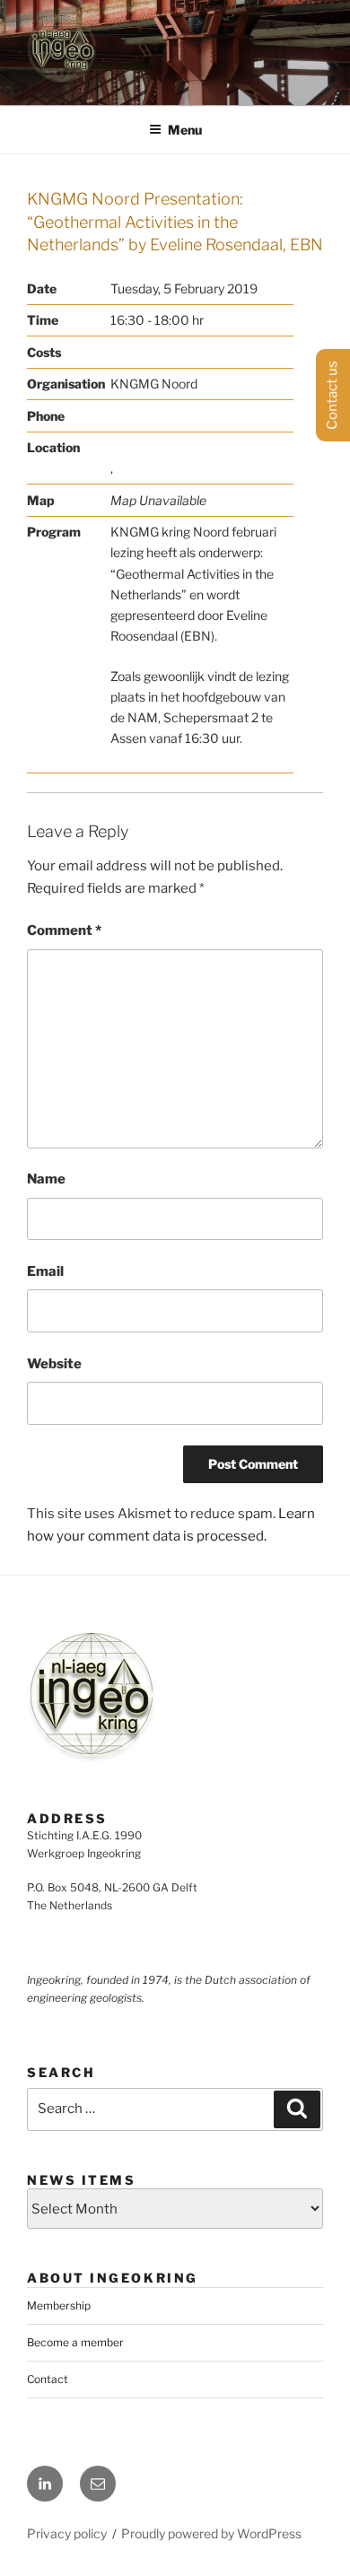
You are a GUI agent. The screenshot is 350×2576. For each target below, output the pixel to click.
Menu (185, 130)
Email (45, 1271)
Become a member (75, 2342)
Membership (59, 2305)
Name (46, 1179)
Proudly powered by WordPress (211, 2533)
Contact (48, 2379)
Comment (64, 930)
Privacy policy (67, 2533)
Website (54, 1364)
